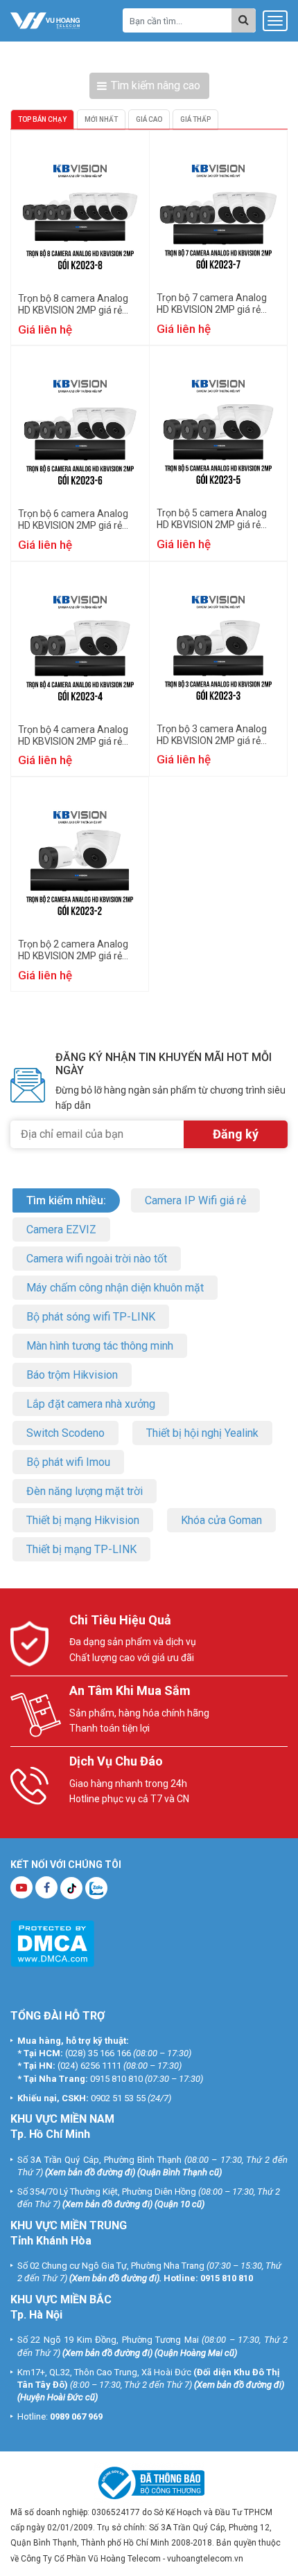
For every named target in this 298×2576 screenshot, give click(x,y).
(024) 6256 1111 (89, 2066)
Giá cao (149, 119)
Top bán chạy (42, 119)
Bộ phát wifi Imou (68, 1462)
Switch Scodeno (65, 1433)
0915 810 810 (116, 2079)
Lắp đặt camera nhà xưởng (91, 1404)
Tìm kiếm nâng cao (156, 85)
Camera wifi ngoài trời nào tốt (97, 1259)
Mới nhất (101, 119)
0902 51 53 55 (118, 2098)
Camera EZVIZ (61, 1230)
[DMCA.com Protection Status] (52, 1942)
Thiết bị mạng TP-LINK (81, 1549)
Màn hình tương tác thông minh (100, 1346)
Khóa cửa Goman (221, 1520)
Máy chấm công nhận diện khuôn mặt (115, 1288)
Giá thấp (195, 119)
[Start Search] (244, 20)
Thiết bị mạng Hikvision (83, 1520)
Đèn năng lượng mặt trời (85, 1491)
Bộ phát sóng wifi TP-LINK (91, 1317)
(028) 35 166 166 (98, 2053)
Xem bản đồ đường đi (90, 2172)
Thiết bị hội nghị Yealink (202, 1433)
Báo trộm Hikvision (72, 1375)
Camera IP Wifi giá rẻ (195, 1200)
